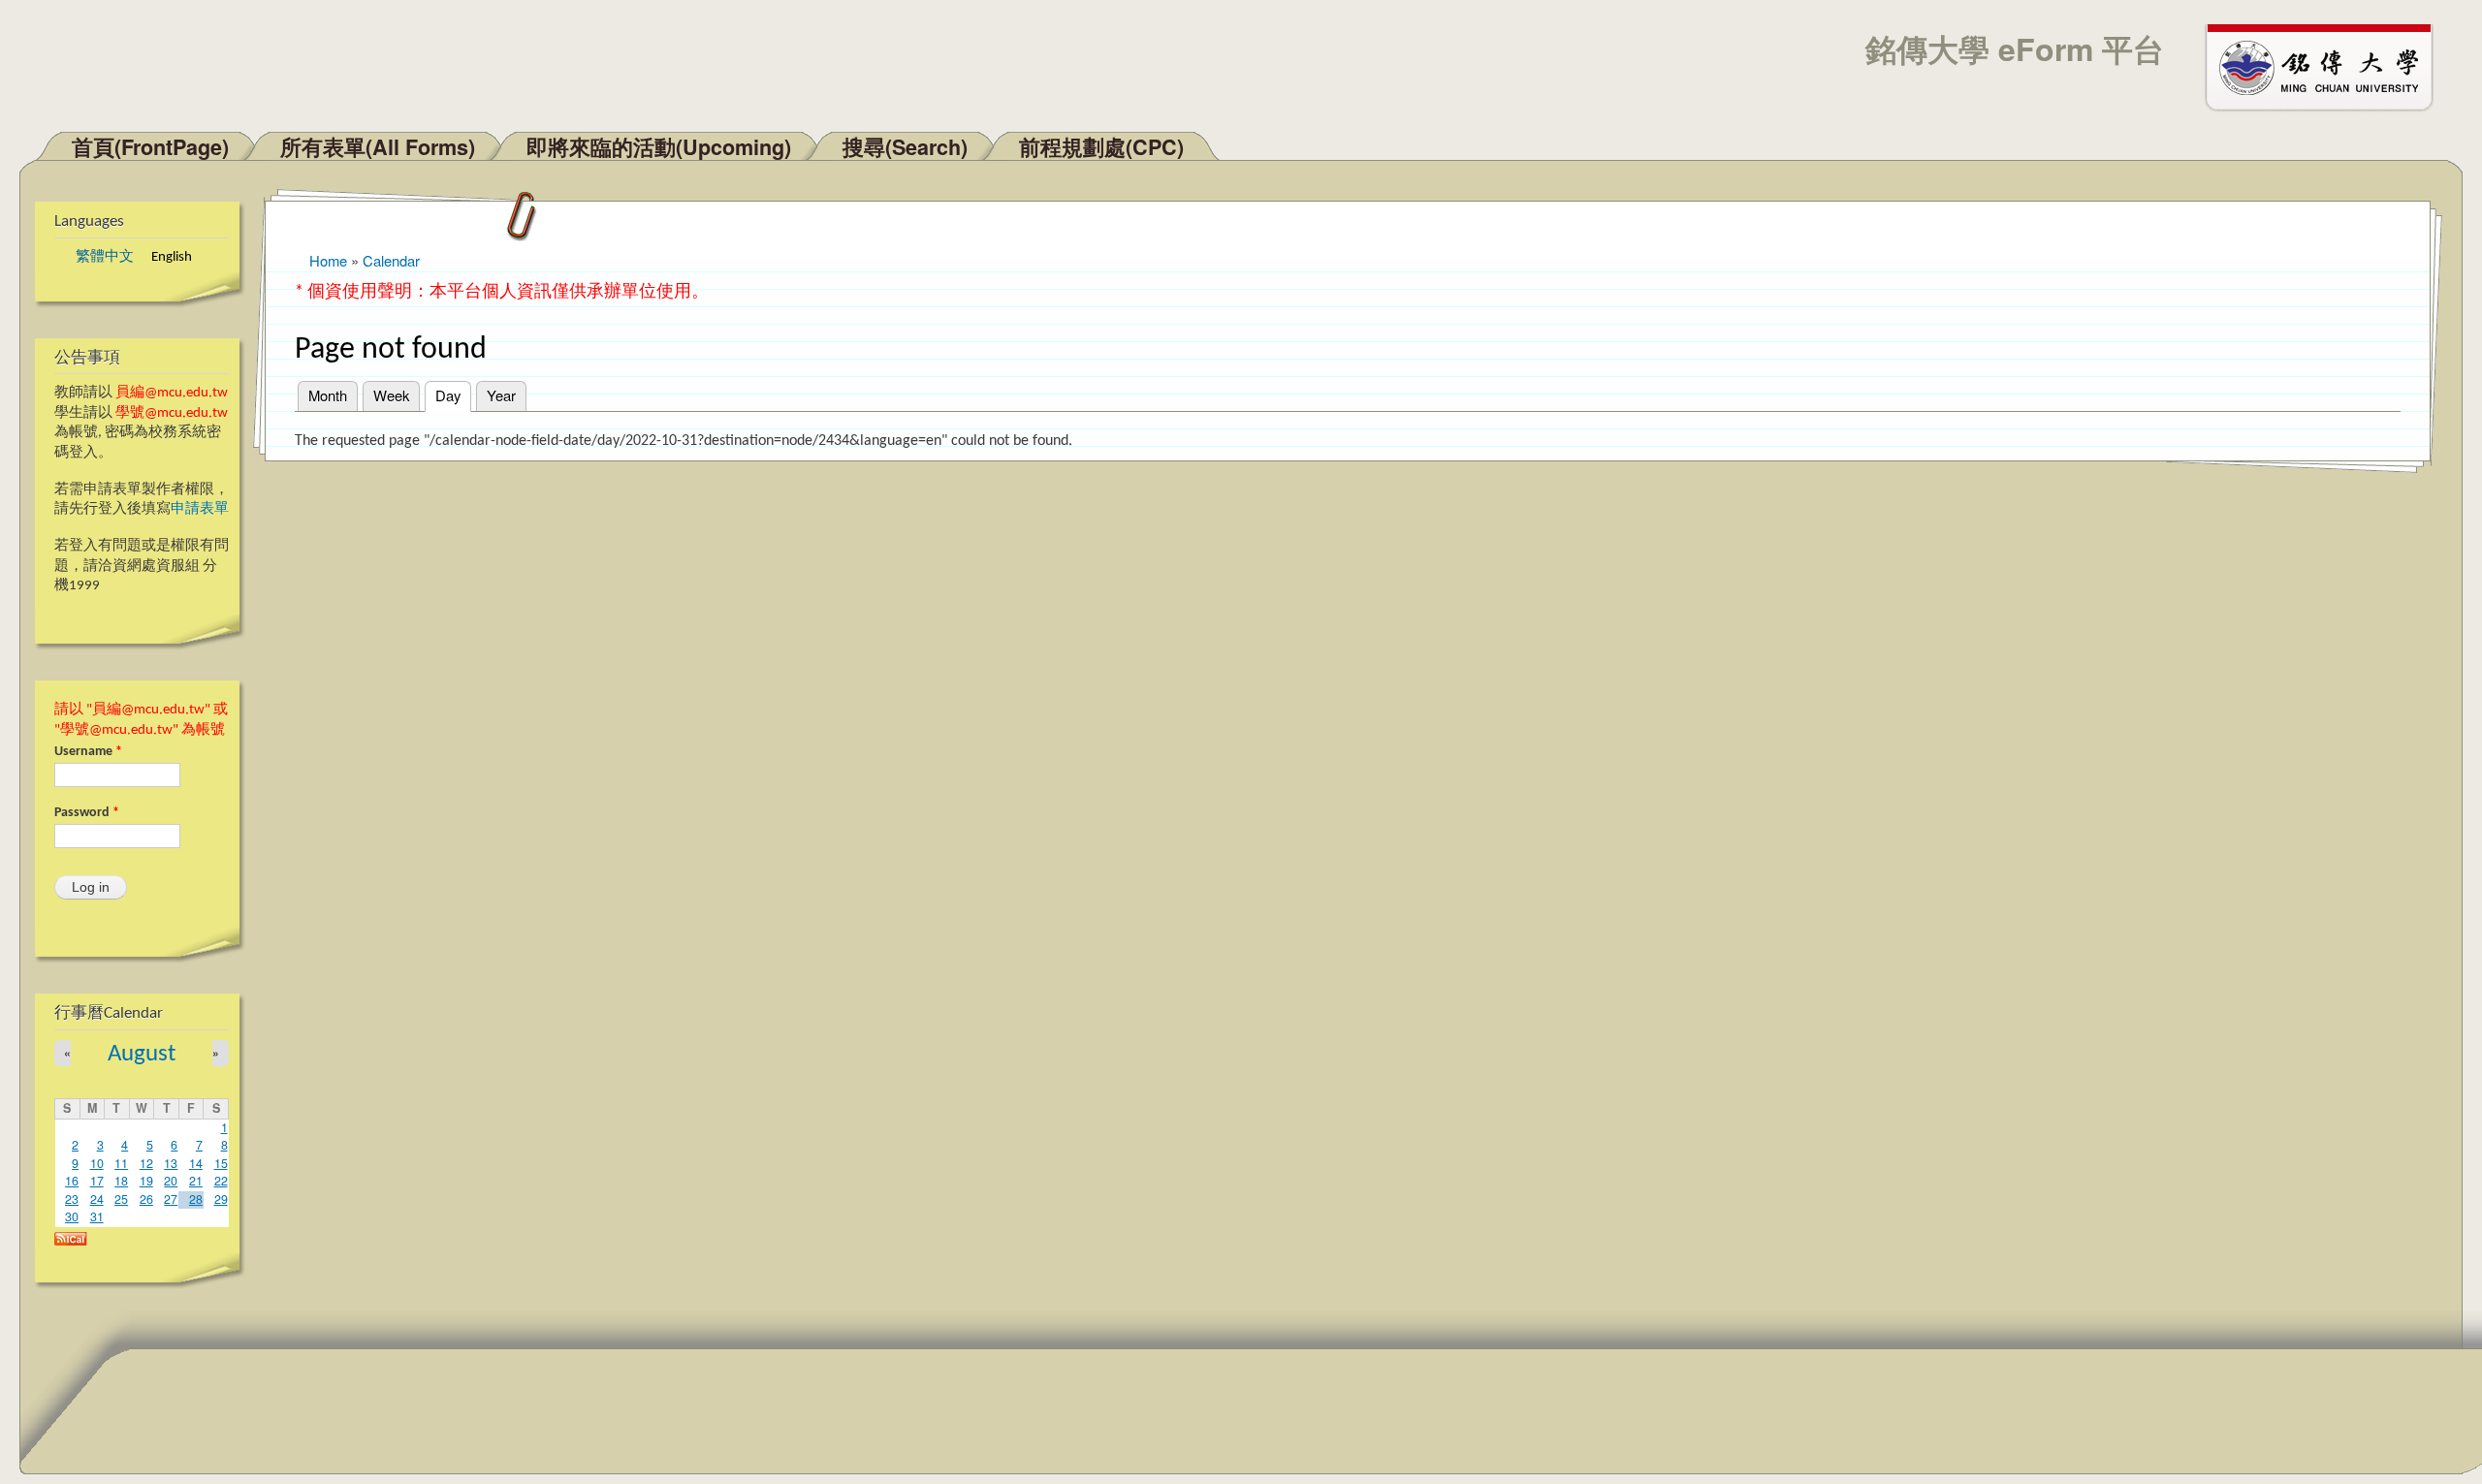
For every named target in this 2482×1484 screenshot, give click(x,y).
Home (328, 260)
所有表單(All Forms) (378, 147)
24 (97, 1199)
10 (97, 1163)
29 (221, 1199)
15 (221, 1163)
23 (72, 1199)
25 (121, 1199)
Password (87, 813)
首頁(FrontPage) (150, 147)
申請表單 (200, 509)
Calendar (391, 260)
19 (146, 1181)
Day (453, 395)
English (172, 257)
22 (221, 1181)
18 (121, 1181)
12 (146, 1163)
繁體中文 (105, 257)
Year (501, 395)
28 (196, 1199)
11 (121, 1163)
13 (171, 1163)
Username (88, 752)
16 (72, 1181)
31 (97, 1216)
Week (391, 395)
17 (97, 1181)
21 (196, 1181)
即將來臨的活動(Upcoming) (659, 147)
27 (171, 1199)
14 (196, 1163)
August (142, 1054)
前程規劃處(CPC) (1101, 147)
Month (328, 395)
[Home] (2328, 66)
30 (72, 1216)
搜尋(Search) (905, 147)
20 (171, 1181)
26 (146, 1199)
